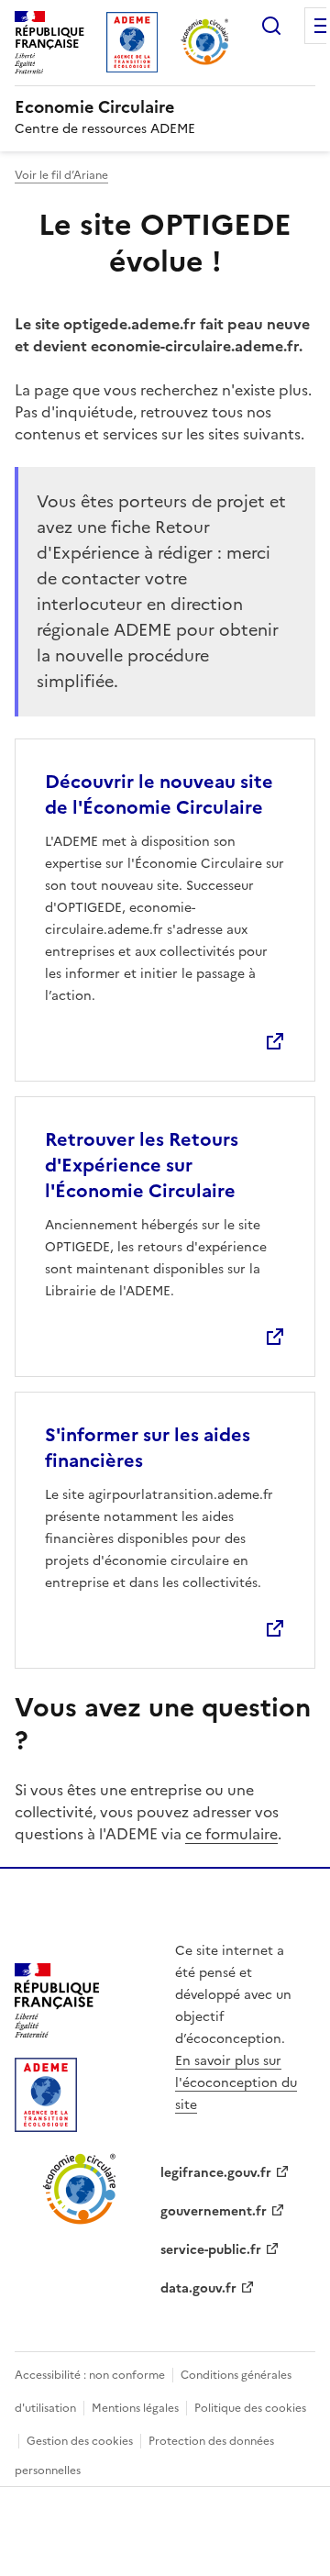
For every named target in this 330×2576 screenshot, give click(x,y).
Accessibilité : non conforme (90, 2375)
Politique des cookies (250, 2408)
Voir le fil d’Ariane (61, 175)
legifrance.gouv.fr (216, 2173)
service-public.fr (211, 2250)
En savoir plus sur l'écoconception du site (236, 2083)
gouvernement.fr (214, 2211)
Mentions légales (135, 2408)
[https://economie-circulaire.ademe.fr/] (80, 2221)
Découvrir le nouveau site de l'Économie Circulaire (159, 794)
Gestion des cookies (80, 2441)
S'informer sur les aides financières (148, 1448)
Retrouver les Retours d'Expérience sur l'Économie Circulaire (142, 1165)
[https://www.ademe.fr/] (46, 2126)
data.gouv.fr (198, 2288)
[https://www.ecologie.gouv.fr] (57, 2032)
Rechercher (271, 26)
